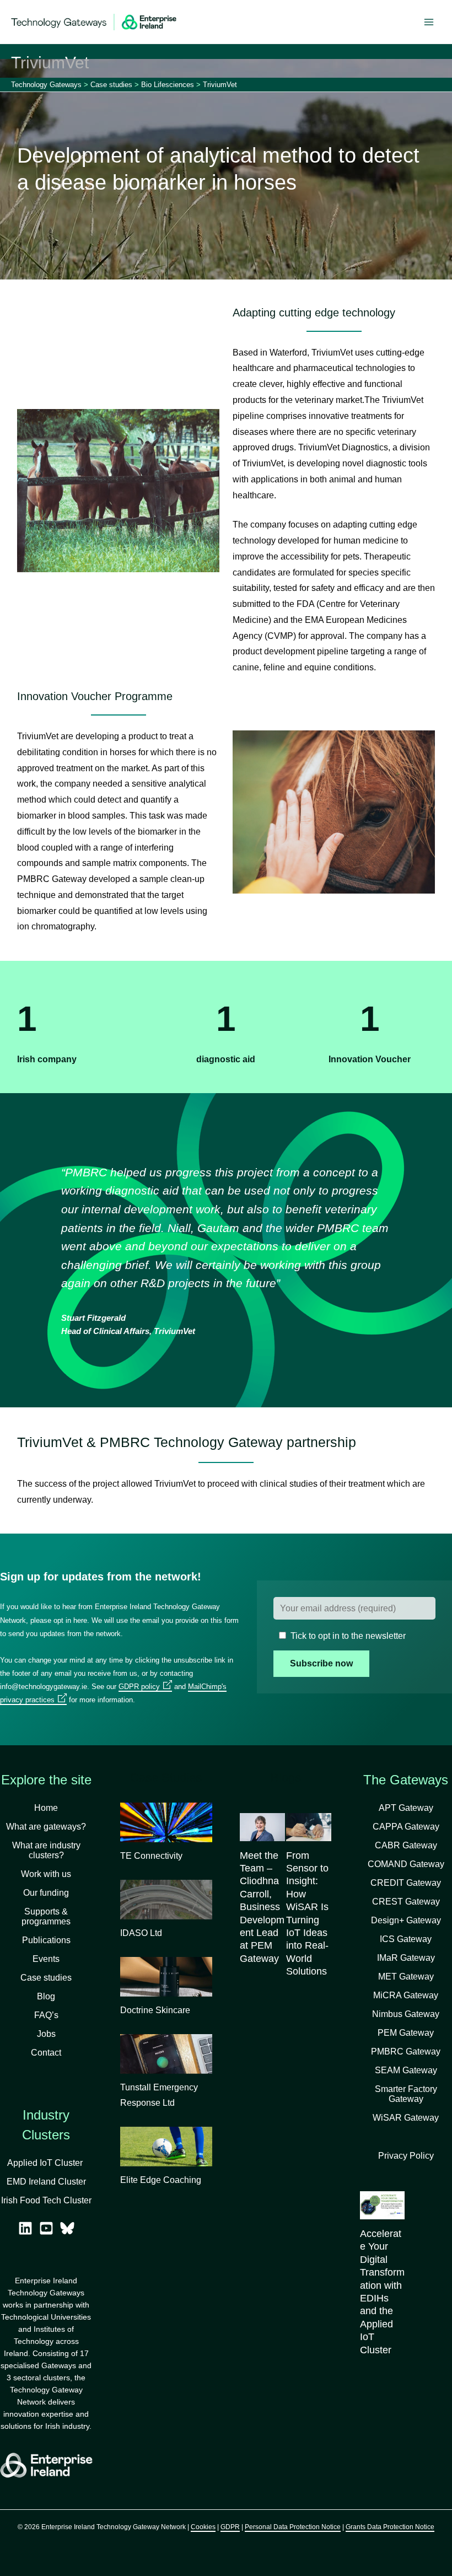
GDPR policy (139, 1687)
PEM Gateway (406, 2033)
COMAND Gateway (406, 1864)
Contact (46, 2053)
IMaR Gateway (406, 1958)
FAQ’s (46, 2015)
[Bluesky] (67, 2228)
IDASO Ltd (141, 1933)
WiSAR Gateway (406, 2118)
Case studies (46, 1978)
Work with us (46, 1874)
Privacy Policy (406, 2156)
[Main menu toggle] (429, 22)
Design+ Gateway (406, 1920)
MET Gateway (406, 1977)
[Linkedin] (25, 2228)
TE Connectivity (151, 1856)
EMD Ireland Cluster (46, 2182)
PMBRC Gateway (406, 2051)
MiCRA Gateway (406, 1995)
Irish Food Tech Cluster (46, 2200)
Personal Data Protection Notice (293, 2527)
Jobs (46, 2034)
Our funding (46, 1893)
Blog (46, 1996)
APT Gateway (406, 1808)
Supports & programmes (46, 1916)
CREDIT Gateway (406, 1883)
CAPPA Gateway (406, 1827)
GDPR (230, 2527)
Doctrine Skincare (155, 2010)
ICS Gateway (406, 1939)
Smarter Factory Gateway (406, 2094)
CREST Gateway (406, 1902)
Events (46, 1959)
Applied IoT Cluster (46, 2163)
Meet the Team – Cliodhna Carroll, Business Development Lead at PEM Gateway (262, 1907)
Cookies (203, 2527)
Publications (46, 1940)
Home (46, 1808)
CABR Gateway (406, 1845)
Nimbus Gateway (406, 2014)
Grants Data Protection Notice (390, 2527)
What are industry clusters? (46, 1850)
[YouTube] (46, 2228)
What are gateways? (46, 1827)
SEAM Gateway (406, 2070)
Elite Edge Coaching (161, 2180)
